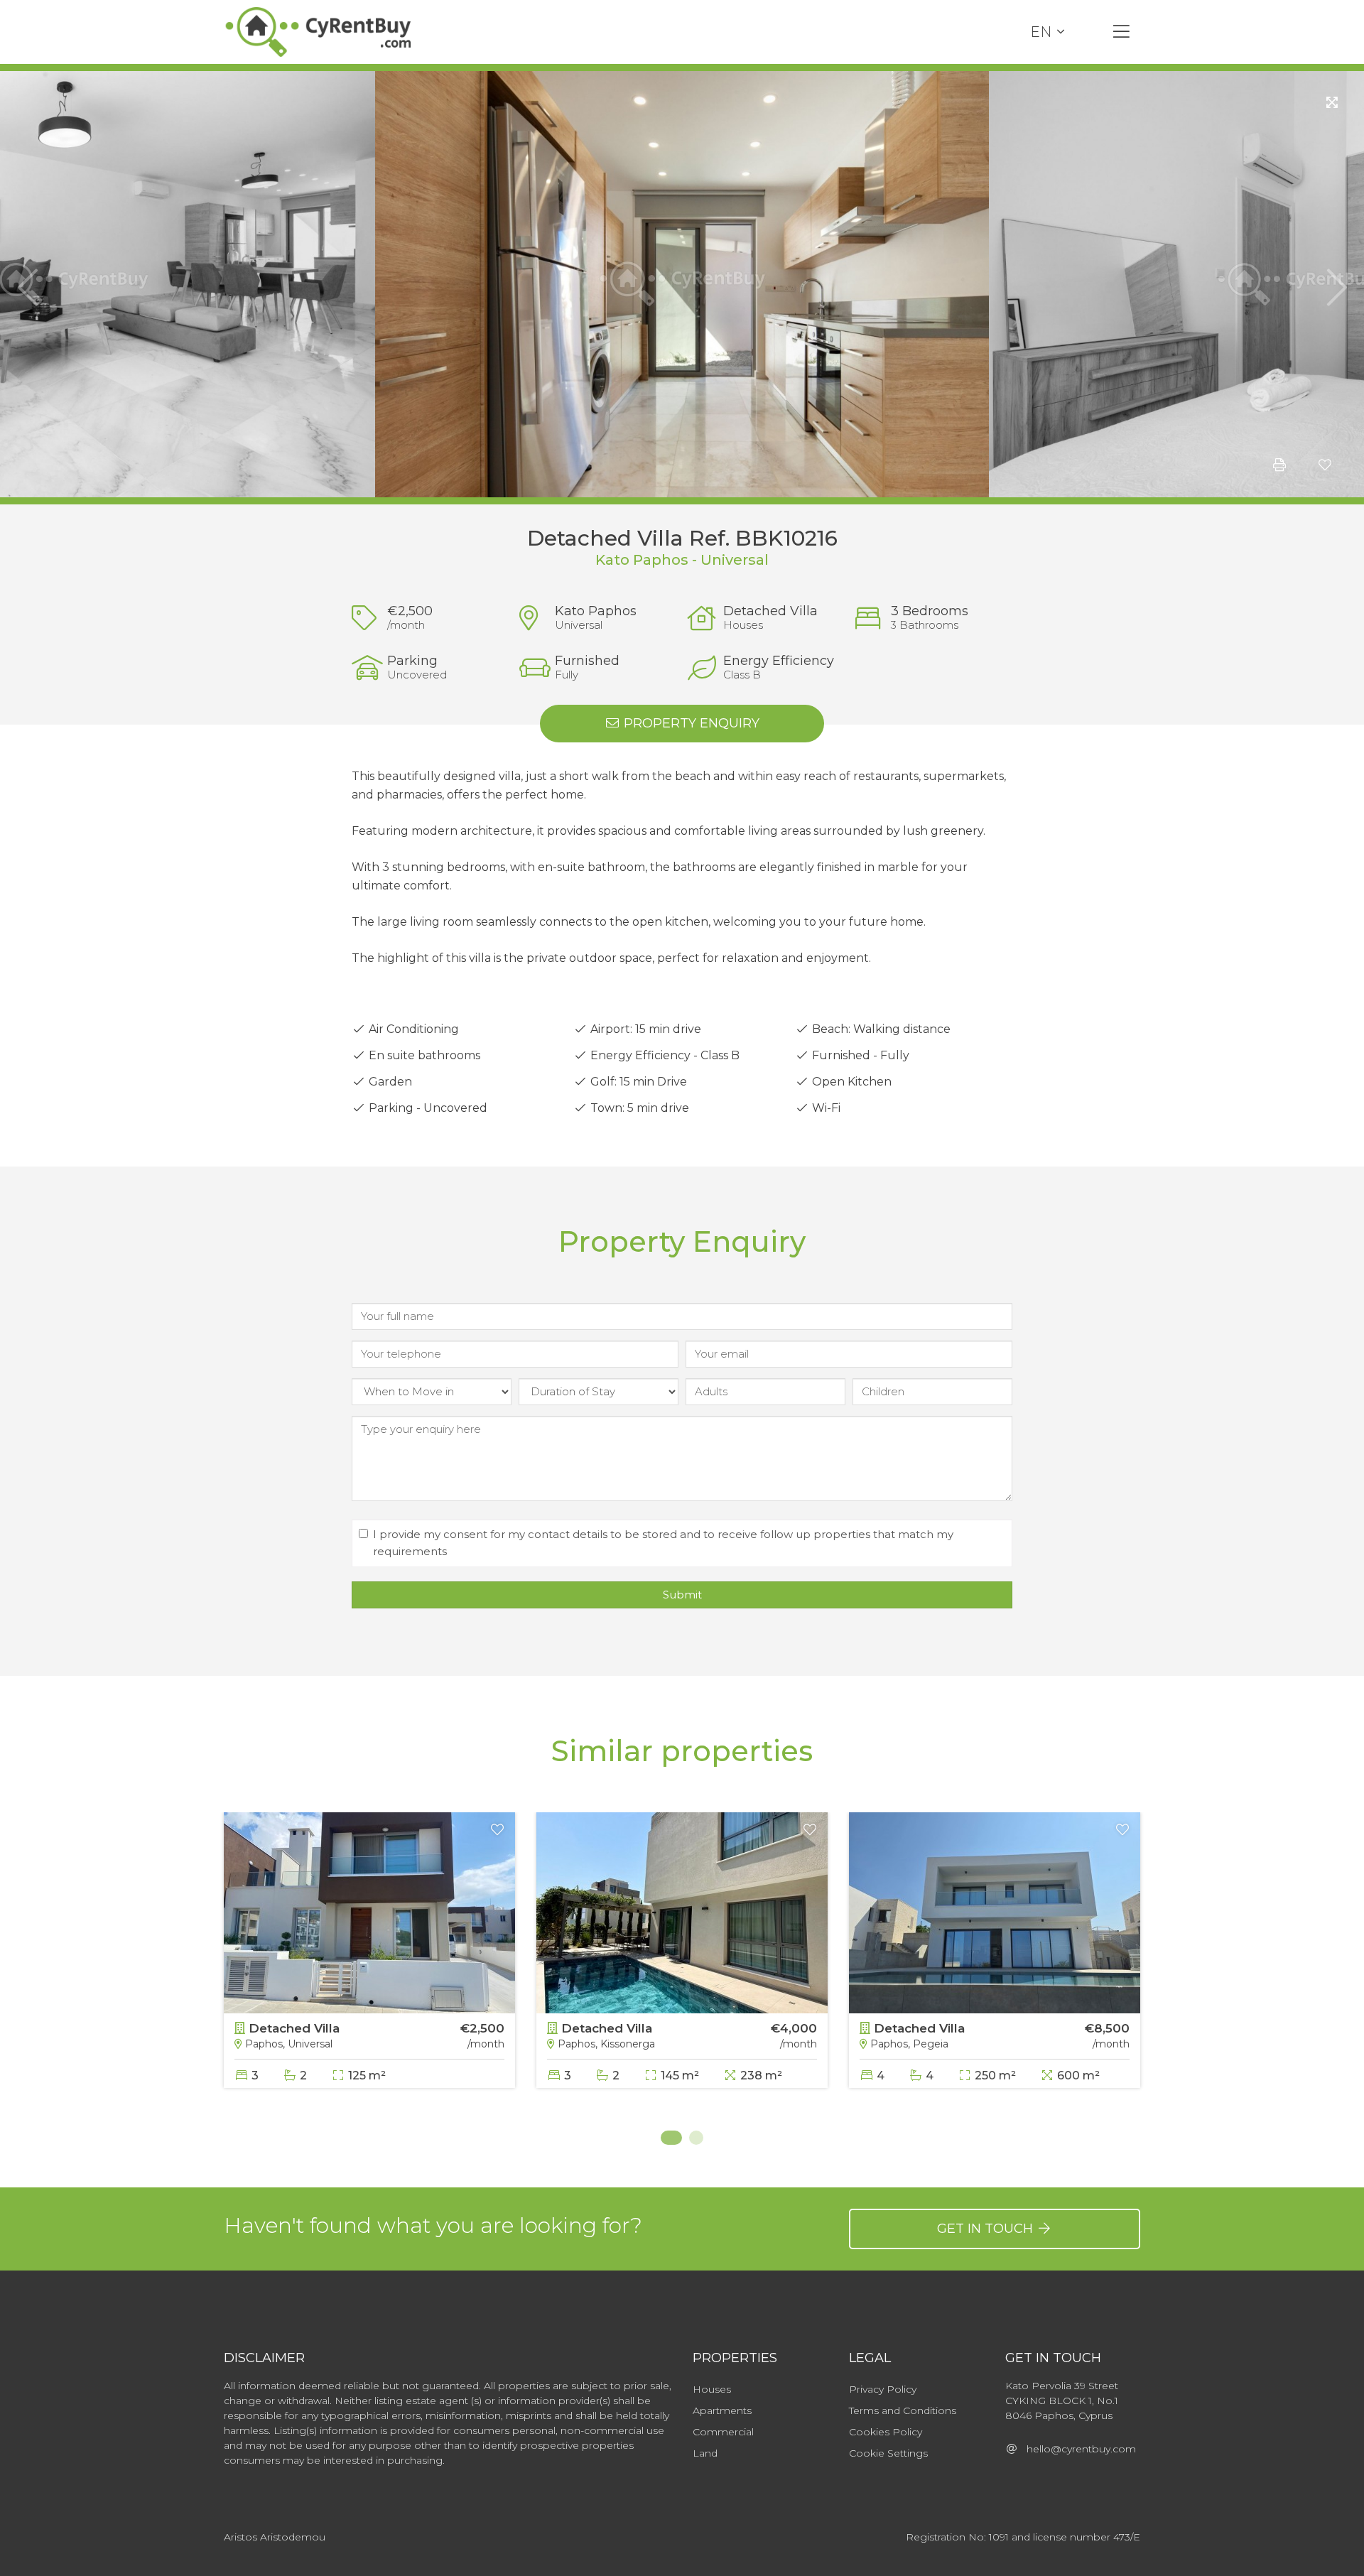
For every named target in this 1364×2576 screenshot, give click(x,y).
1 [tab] (668, 2138)
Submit (682, 1595)
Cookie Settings (888, 2453)
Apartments (722, 2410)
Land (705, 2453)
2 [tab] (696, 2138)
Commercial (723, 2432)
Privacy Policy (883, 2389)
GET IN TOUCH (987, 2229)
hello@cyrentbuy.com (1077, 2449)
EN (1041, 32)
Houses (712, 2389)
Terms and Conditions (903, 2410)
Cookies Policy (886, 2432)
